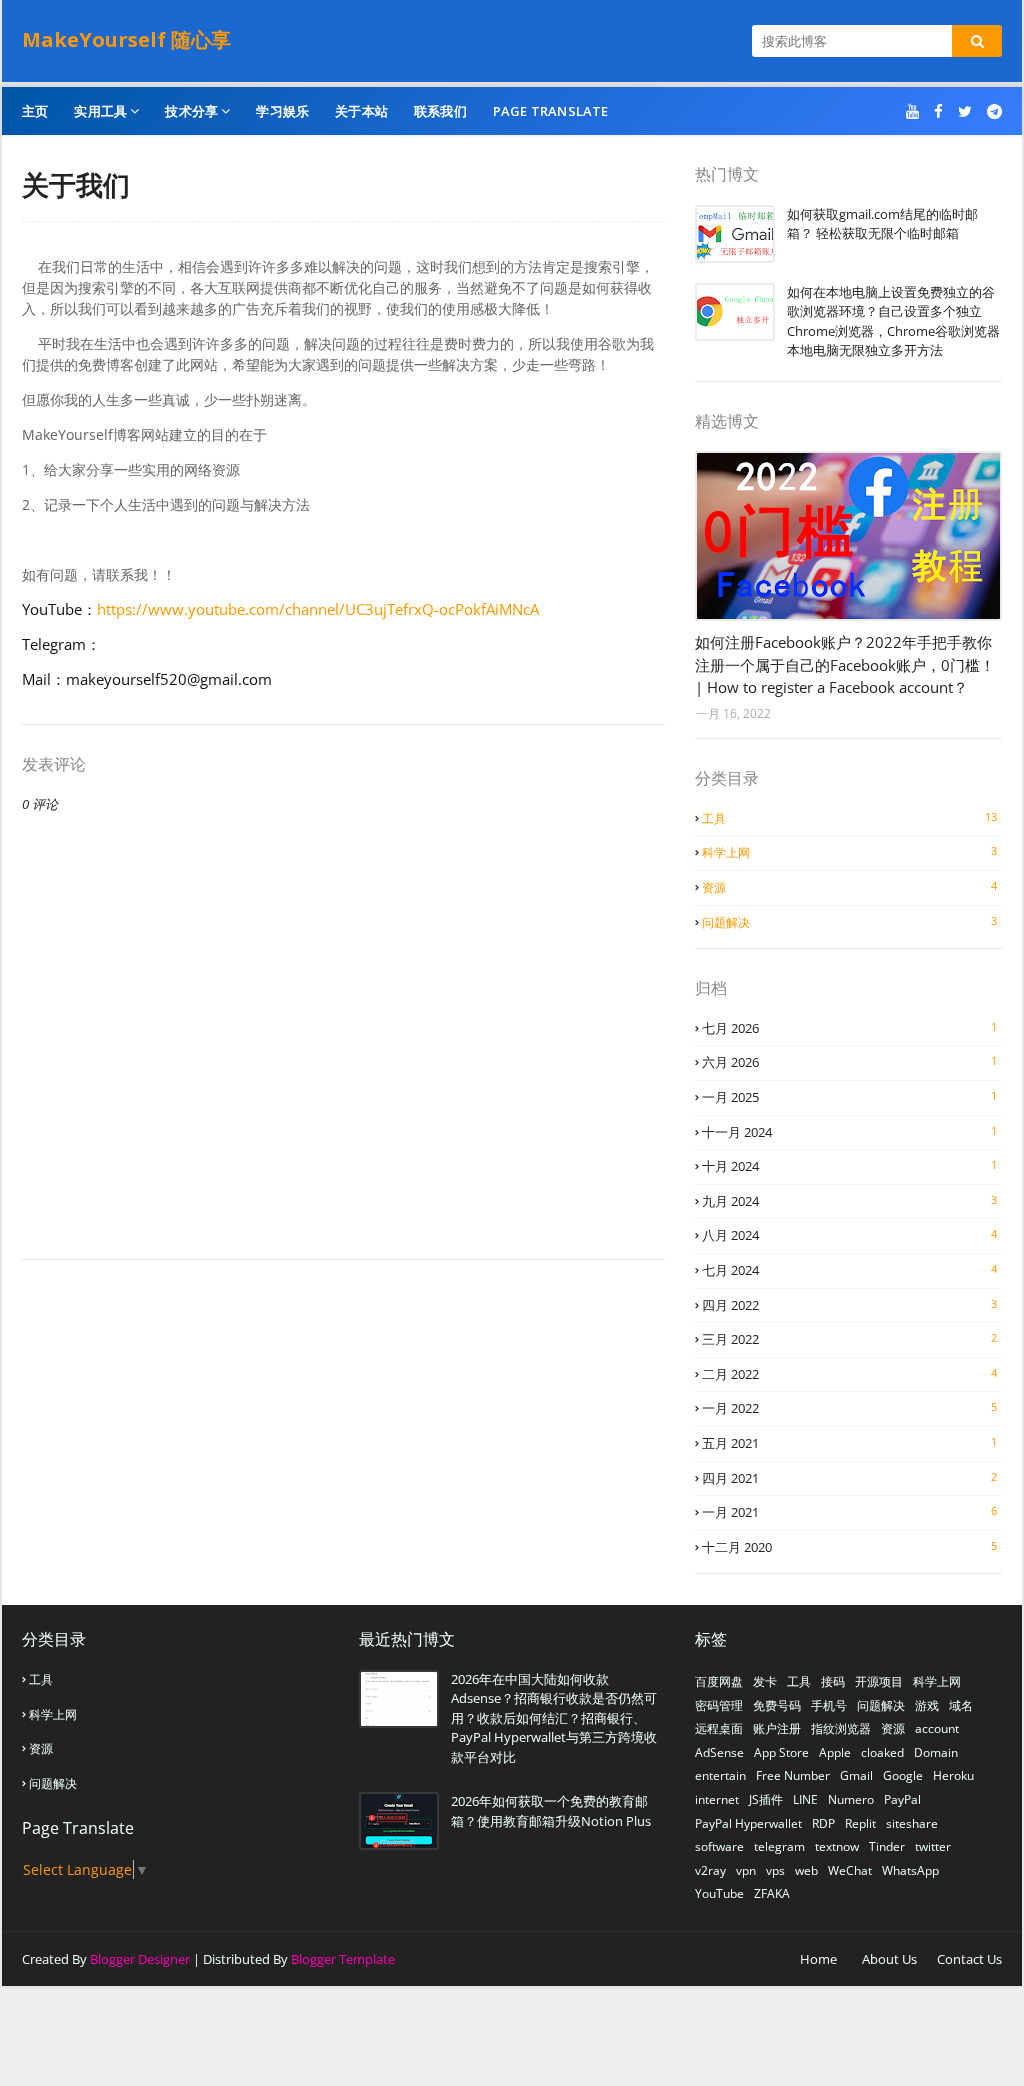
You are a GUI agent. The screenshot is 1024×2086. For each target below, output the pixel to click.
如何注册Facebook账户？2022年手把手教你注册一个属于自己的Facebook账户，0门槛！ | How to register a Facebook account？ (845, 664)
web (806, 1870)
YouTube (719, 1893)
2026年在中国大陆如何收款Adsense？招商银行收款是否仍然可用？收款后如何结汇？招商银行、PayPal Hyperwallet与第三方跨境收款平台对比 (554, 1718)
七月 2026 (849, 1028)
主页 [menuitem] (35, 111)
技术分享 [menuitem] (191, 111)
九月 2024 (849, 1201)
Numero (851, 1799)
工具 (849, 818)
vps (775, 1870)
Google (903, 1775)
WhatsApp (910, 1870)
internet (717, 1799)
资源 (849, 887)
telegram (779, 1846)
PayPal (902, 1799)
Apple (835, 1752)
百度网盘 (719, 1681)
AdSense (719, 1752)
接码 (833, 1681)
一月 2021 (849, 1512)
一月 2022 (849, 1408)
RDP (823, 1823)
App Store (781, 1752)
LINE (805, 1799)
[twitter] (965, 111)
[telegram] (992, 111)
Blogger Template (343, 1959)
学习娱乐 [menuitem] (282, 111)
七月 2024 (849, 1270)
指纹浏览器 (841, 1728)
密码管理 (719, 1705)
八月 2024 (849, 1235)
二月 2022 (849, 1374)
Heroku (953, 1775)
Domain (936, 1752)
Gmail (856, 1775)
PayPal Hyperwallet (748, 1823)
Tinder (887, 1846)
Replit (860, 1823)
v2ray (710, 1870)
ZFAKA (772, 1893)
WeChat (850, 1870)
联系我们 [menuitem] (440, 111)
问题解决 (849, 922)
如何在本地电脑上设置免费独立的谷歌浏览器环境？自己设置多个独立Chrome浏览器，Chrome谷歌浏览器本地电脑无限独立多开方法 (893, 321)
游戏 (927, 1705)
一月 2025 (849, 1097)
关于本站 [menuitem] (361, 111)
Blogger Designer (140, 1959)
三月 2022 (849, 1339)
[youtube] (912, 111)
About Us (889, 1959)
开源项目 (879, 1681)
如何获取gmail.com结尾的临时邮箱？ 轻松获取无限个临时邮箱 (882, 224)
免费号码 (777, 1705)
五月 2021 (849, 1443)
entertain (720, 1775)
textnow (837, 1846)
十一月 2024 (849, 1132)
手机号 (829, 1705)
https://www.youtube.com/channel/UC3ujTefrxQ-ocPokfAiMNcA (318, 609)
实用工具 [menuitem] (100, 111)
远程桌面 (719, 1728)
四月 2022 (849, 1305)
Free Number (793, 1775)
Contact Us (969, 1959)
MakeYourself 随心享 (126, 39)
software (719, 1846)
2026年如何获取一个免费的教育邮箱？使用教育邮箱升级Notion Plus (551, 1811)
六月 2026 (849, 1062)
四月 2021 (849, 1478)
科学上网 (849, 852)
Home (818, 1959)
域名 (961, 1705)
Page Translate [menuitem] (551, 111)
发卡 (765, 1681)
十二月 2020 (849, 1547)
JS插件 (766, 1799)
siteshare (912, 1823)
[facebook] (938, 111)
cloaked (882, 1752)
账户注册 (777, 1728)
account (937, 1728)
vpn (746, 1870)
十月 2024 (849, 1166)
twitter (933, 1846)
